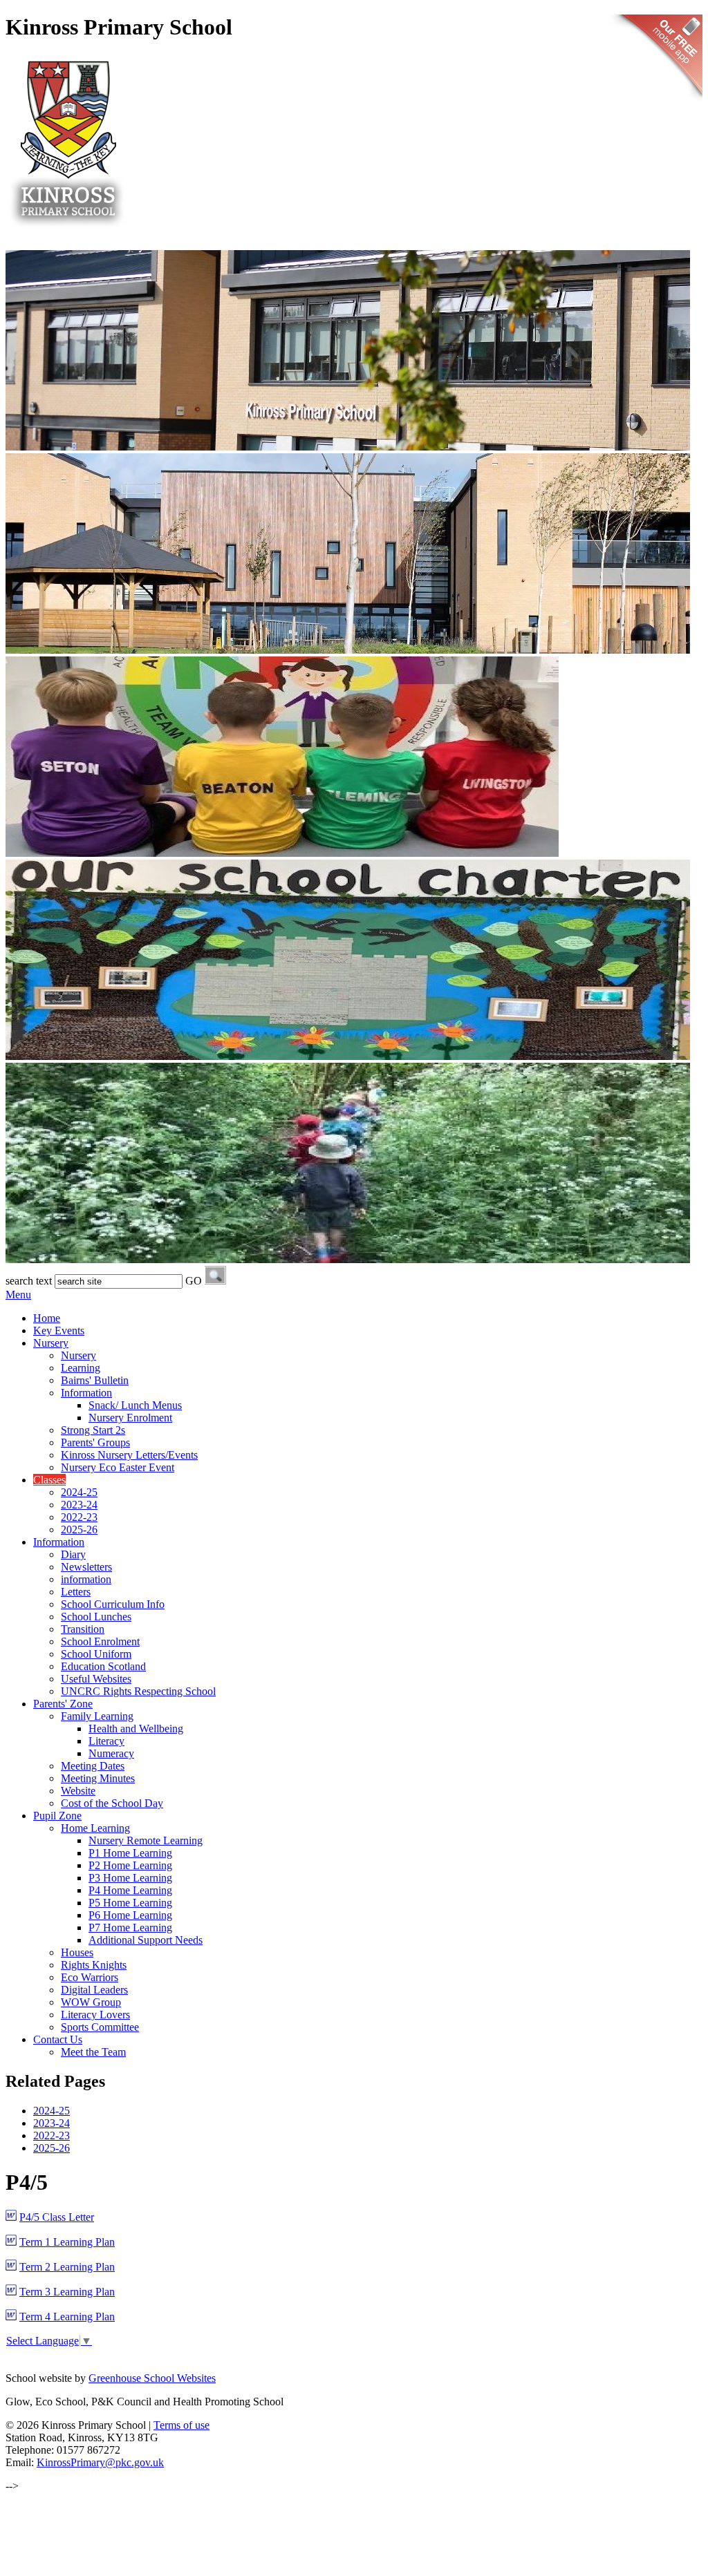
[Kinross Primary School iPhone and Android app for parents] (656, 104)
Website (78, 1791)
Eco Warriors (90, 1977)
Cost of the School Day (112, 1803)
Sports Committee (100, 2027)
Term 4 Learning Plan (67, 2317)
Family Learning (97, 1716)
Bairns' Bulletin (95, 1380)
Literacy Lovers (95, 2015)
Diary (73, 1554)
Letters (76, 1592)
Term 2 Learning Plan (67, 2267)
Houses (77, 1952)
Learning (81, 1368)
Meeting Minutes (98, 1778)
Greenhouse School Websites (152, 2378)
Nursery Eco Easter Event (118, 1467)
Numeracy (111, 1753)
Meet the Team (93, 2052)
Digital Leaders (94, 1990)
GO (194, 1281)
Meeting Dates (93, 1766)
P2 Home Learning (130, 1865)
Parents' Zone (63, 1704)
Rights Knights (94, 1965)
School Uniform (96, 1654)
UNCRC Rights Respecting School (138, 1691)
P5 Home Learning (130, 1903)
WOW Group (91, 2002)
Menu (18, 1295)
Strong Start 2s (93, 1430)
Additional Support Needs (146, 1940)
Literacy (106, 1741)
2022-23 (79, 1517)
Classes (49, 1480)
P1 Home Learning (130, 1853)
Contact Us (58, 2039)
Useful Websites (96, 1679)
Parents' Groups (95, 1442)
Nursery (51, 1343)
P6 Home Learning (130, 1915)
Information (86, 1393)
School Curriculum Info (113, 1604)
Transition (83, 1629)
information (86, 1579)
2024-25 (79, 1492)
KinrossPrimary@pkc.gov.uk (100, 2462)
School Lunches (96, 1617)
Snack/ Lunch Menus (135, 1405)
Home (47, 1318)
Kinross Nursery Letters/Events (129, 1455)
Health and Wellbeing (136, 1729)
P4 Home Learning (130, 1890)
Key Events (59, 1330)
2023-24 (79, 1505)
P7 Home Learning (130, 1928)
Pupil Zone (57, 1816)
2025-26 (79, 1529)
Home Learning (95, 1828)
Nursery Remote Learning (146, 1840)
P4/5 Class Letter (57, 2217)
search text (29, 1281)
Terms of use (181, 2425)
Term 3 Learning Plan (67, 2292)
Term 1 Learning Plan (67, 2242)
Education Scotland (103, 1666)
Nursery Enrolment (130, 1418)
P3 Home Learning (130, 1878)
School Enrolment (100, 1641)
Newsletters (86, 1567)
